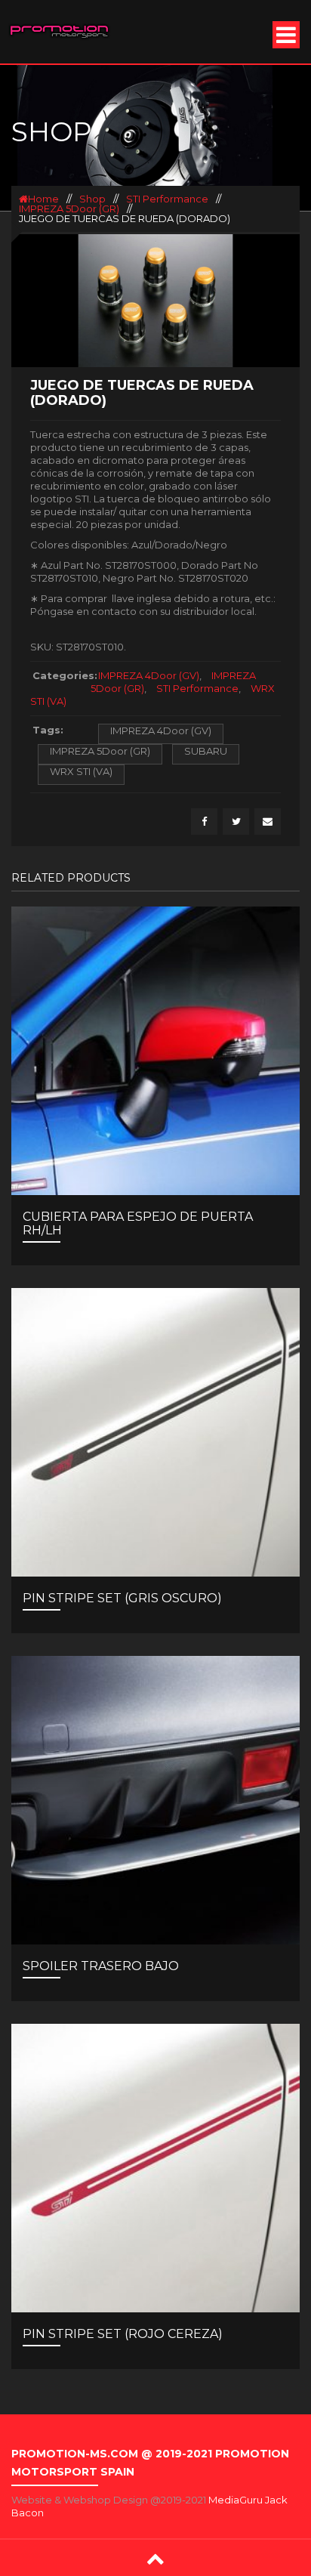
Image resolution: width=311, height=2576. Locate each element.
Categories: (62, 675)
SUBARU (206, 751)
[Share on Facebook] (204, 822)
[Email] (268, 822)
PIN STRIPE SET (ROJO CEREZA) (123, 2334)
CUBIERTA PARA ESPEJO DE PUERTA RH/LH (138, 1223)
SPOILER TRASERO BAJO (101, 1966)
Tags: (48, 730)
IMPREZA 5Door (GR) (69, 208)
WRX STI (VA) (81, 771)
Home (43, 199)
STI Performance (167, 199)
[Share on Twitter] (236, 822)
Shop (92, 199)
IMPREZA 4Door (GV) (149, 675)
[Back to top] (155, 2558)
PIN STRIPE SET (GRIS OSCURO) (122, 1598)
